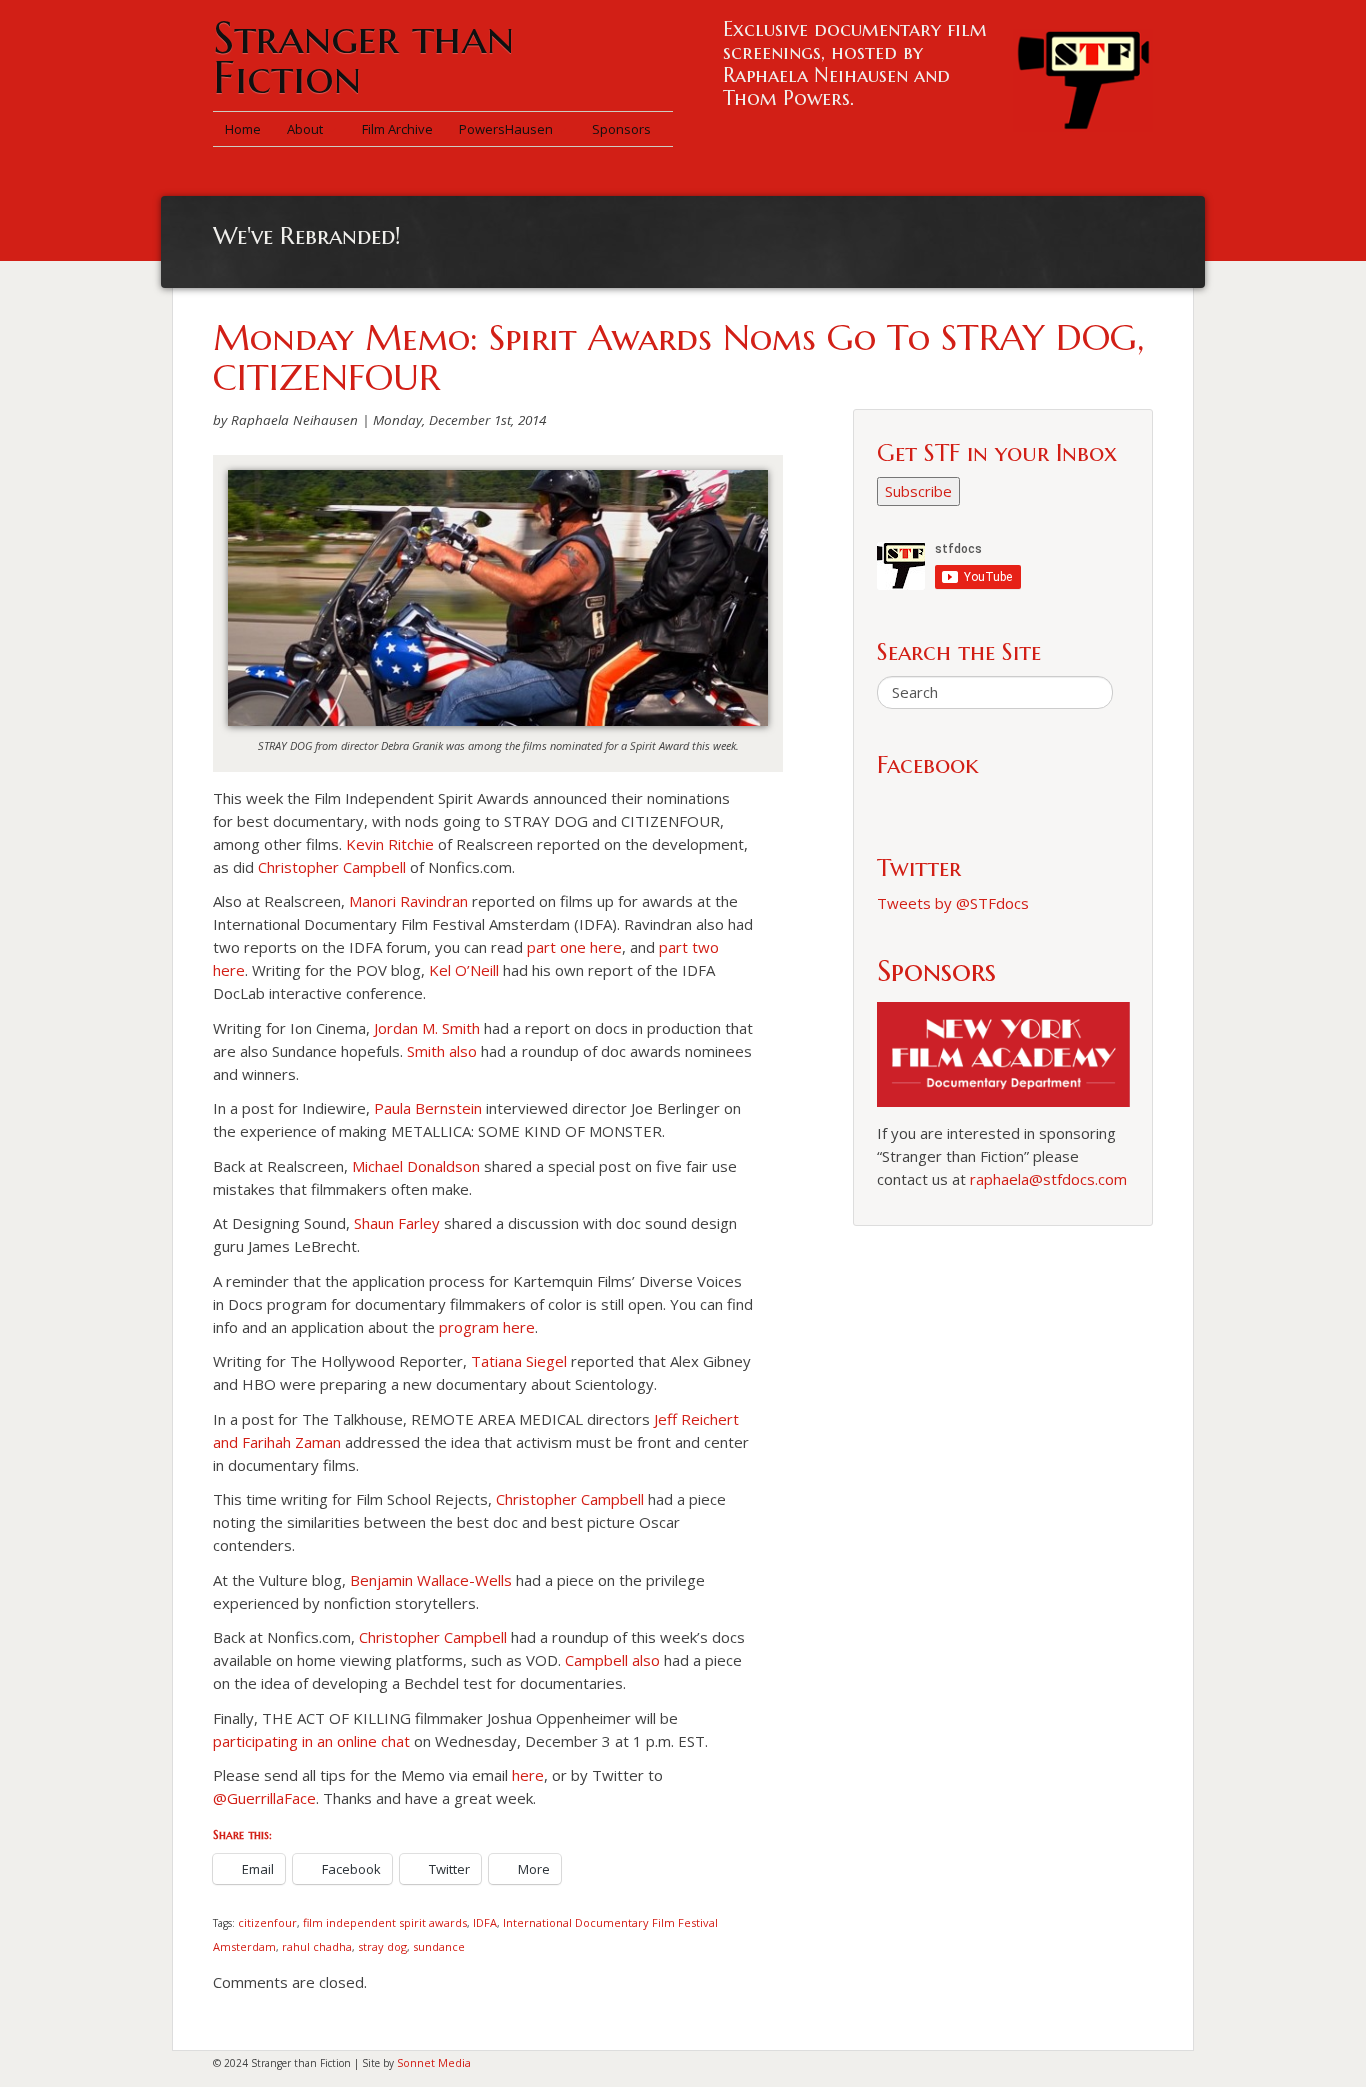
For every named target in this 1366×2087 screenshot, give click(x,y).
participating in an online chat (311, 1741)
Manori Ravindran (408, 901)
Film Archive (397, 129)
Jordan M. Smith (427, 1028)
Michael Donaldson (416, 1166)
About (306, 129)
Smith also (442, 1051)
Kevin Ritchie (390, 844)
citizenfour (267, 1922)
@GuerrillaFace (264, 1798)
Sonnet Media (434, 2062)
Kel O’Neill (464, 970)
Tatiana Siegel (519, 1361)
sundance (439, 1946)
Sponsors (621, 129)
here (528, 1775)
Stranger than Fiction (363, 57)
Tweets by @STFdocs (953, 903)
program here (487, 1327)
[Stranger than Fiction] (1083, 75)
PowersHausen (507, 129)
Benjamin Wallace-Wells (431, 1580)
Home (243, 129)
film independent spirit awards (385, 1922)
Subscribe (918, 491)
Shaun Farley (397, 1223)
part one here (574, 947)
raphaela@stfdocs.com (1048, 1179)
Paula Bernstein (428, 1108)
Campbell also (612, 1660)
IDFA (485, 1922)
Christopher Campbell (332, 867)
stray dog (382, 1946)
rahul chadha (317, 1946)
